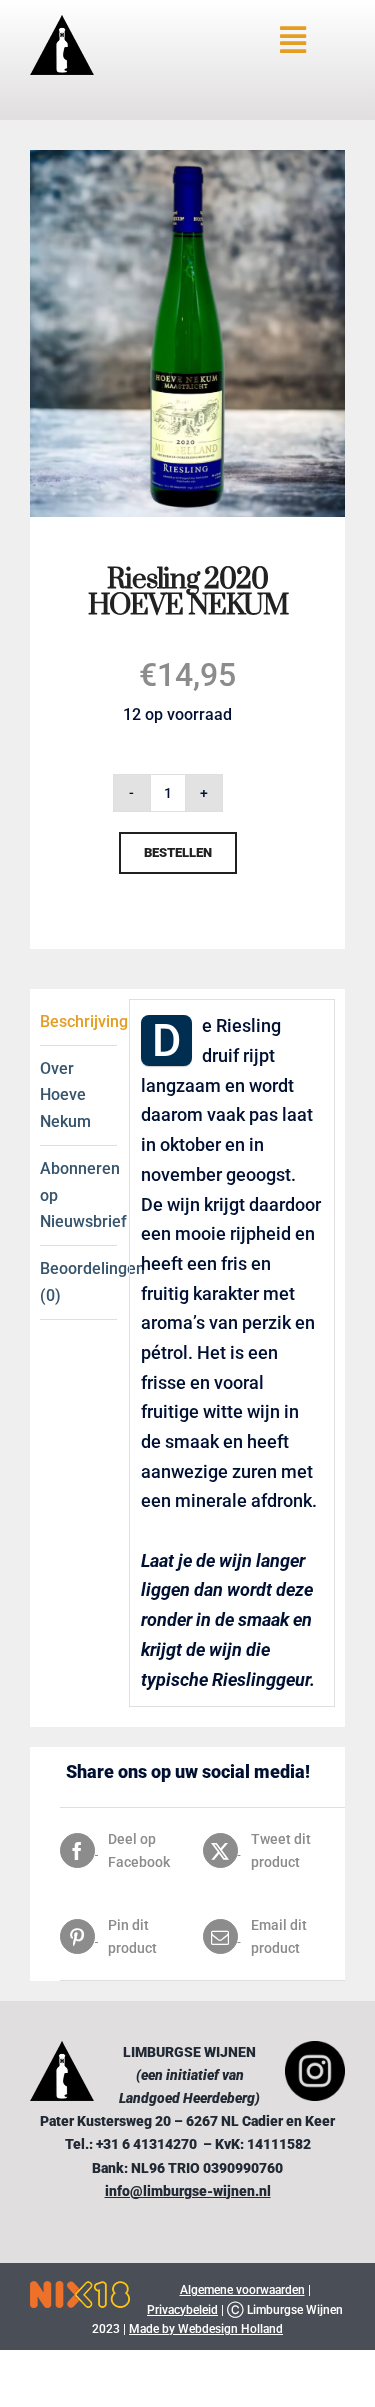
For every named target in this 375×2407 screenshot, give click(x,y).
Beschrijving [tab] (78, 1021)
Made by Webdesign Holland (206, 2329)
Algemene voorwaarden (242, 2290)
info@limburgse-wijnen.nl (188, 2191)
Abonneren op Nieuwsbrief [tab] (78, 1195)
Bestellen (178, 852)
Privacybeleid (182, 2310)
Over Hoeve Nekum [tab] (65, 1095)
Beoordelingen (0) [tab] (78, 1281)
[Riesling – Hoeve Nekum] (187, 158)
